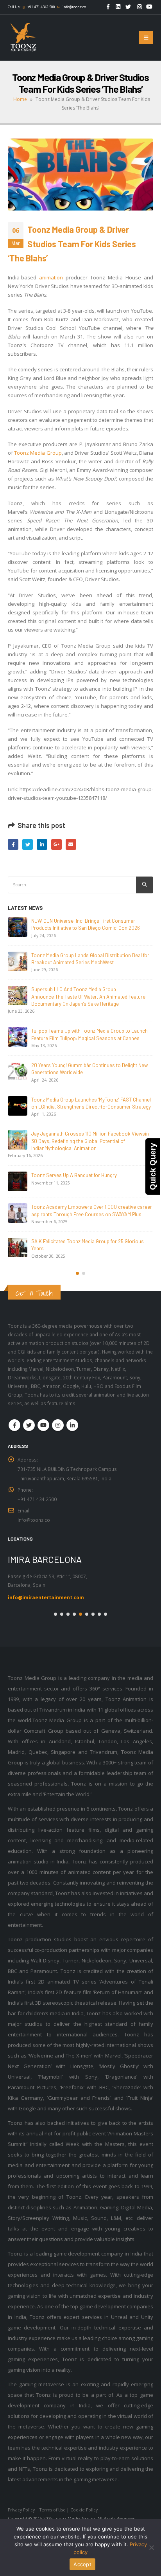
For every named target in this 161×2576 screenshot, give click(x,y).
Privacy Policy (21, 2510)
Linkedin (72, 1425)
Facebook (13, 844)
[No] (151, 2547)
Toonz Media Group (38, 453)
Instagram (58, 1425)
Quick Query (153, 1166)
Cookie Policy (84, 2510)
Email (71, 844)
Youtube (43, 1425)
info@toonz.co (74, 7)
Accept (82, 2564)
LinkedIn (42, 844)
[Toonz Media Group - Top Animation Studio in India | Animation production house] (23, 38)
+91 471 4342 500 (41, 7)
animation (51, 277)
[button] (77, 1273)
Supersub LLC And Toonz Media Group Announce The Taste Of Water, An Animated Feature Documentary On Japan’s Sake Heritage (88, 996)
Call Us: (14, 7)
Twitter (28, 844)
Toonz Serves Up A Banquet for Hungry (74, 1175)
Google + (56, 844)
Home (20, 99)
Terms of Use (53, 2510)
